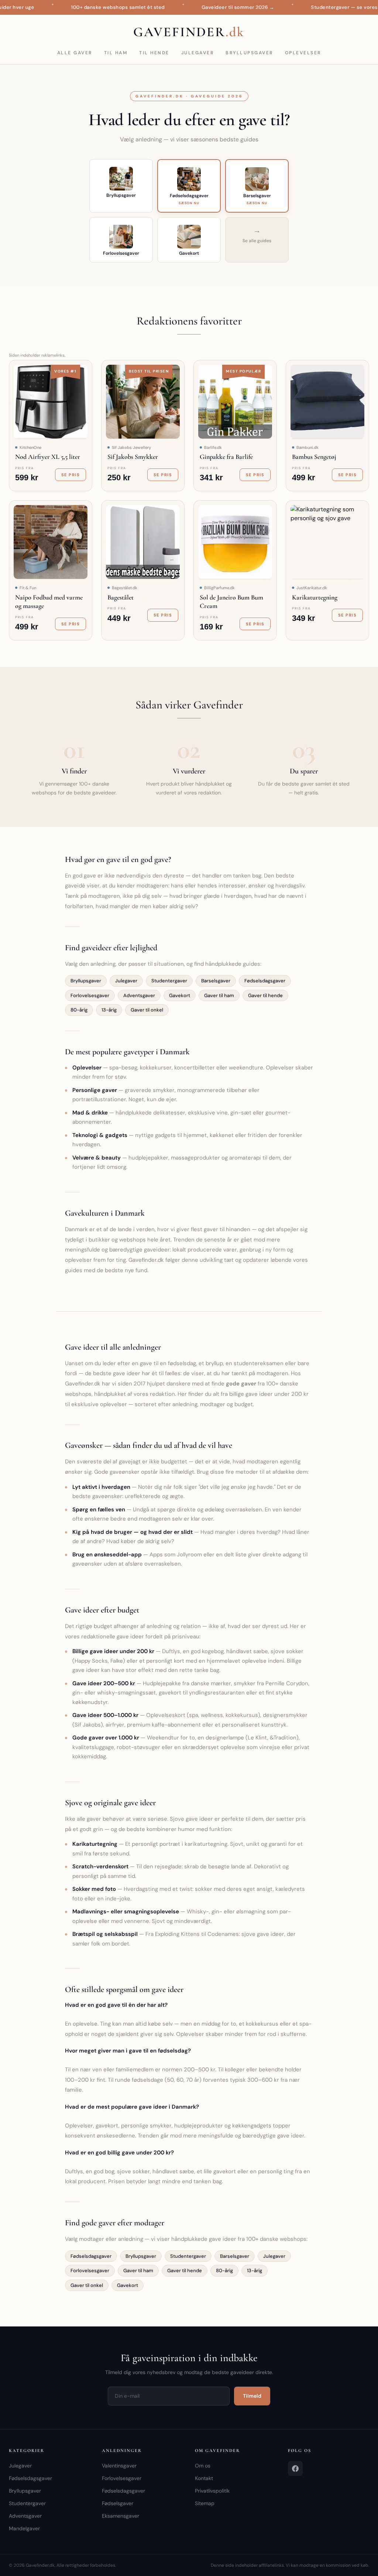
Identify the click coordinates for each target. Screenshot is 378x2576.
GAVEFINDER (189, 32)
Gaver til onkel (147, 1010)
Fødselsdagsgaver (265, 981)
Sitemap (205, 2503)
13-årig (109, 1010)
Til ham (116, 53)
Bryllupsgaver (249, 53)
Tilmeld (252, 2396)
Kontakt (204, 2478)
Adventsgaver (139, 995)
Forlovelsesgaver (90, 995)
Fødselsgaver (118, 2503)
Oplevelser (303, 53)
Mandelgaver (24, 2528)
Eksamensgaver (121, 2516)
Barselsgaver (216, 981)
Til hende (154, 53)
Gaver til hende (265, 995)
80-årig (79, 1010)
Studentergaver (169, 981)
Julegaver (198, 53)
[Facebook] (295, 2469)
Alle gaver (75, 53)
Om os (203, 2466)
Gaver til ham (219, 995)
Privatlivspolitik (212, 2491)
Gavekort (180, 995)
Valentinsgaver (119, 2466)
